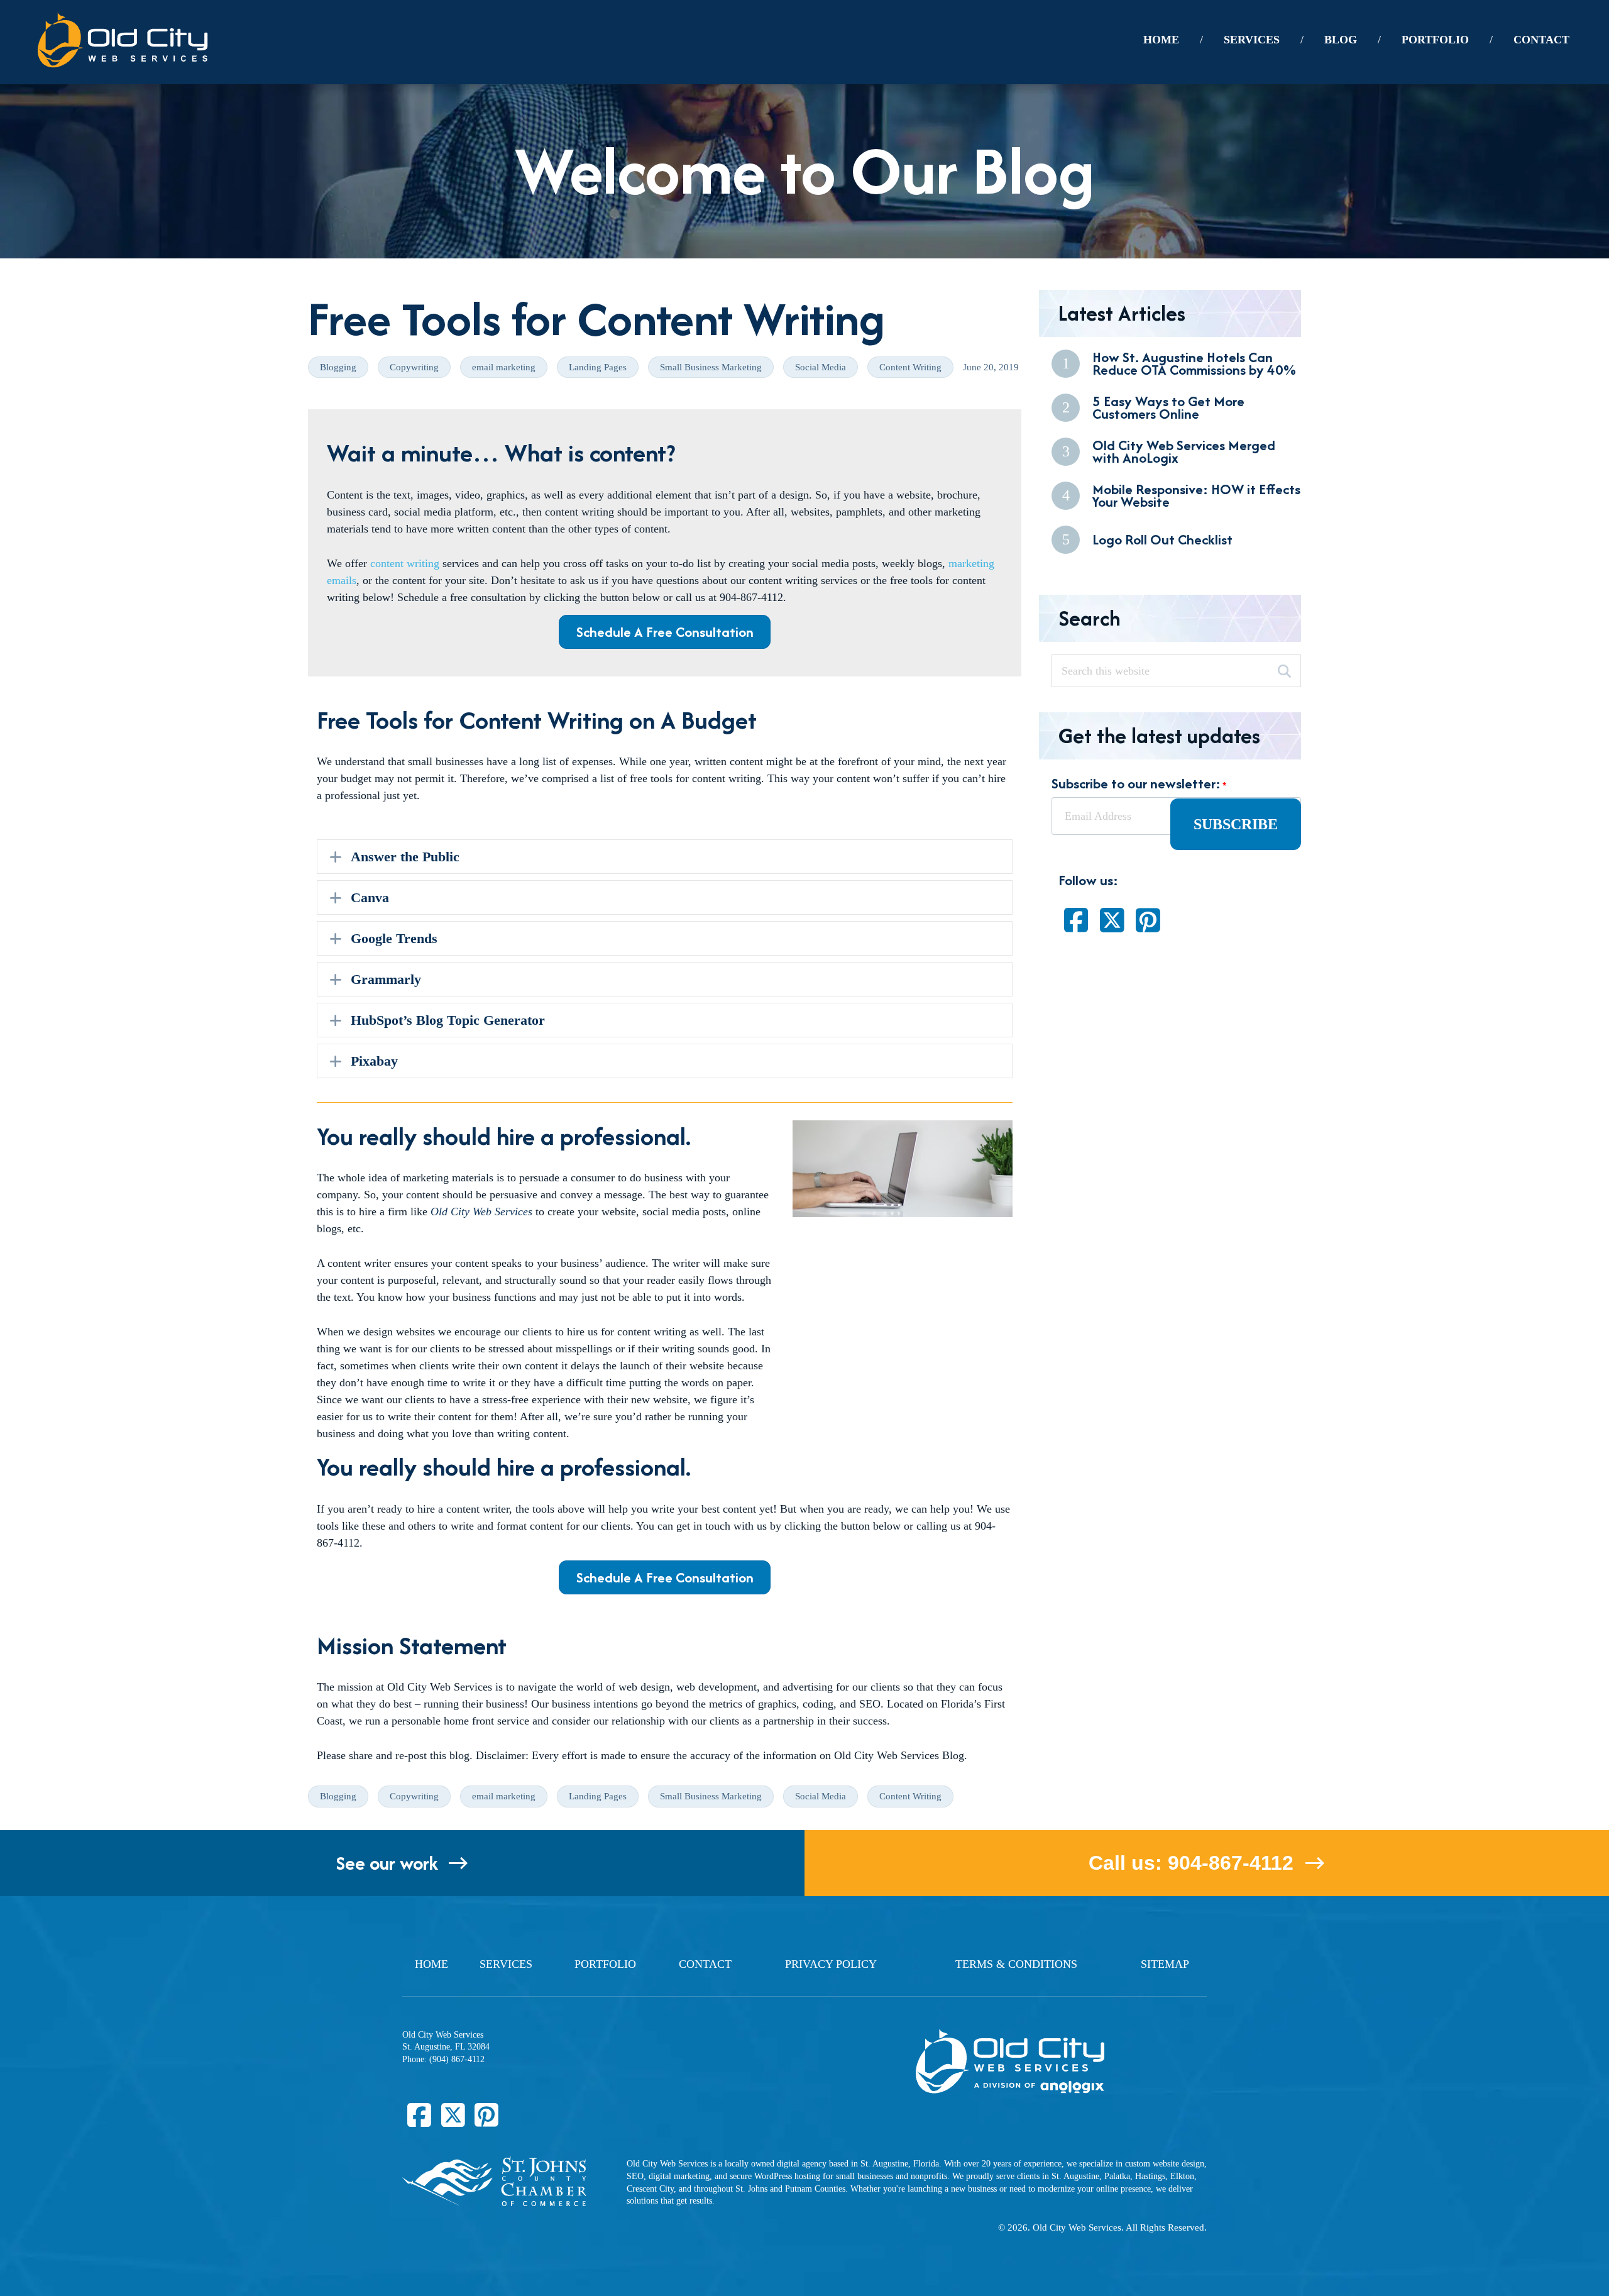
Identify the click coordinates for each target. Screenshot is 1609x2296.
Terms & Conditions (1016, 1964)
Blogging (338, 367)
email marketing (504, 367)
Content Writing (910, 367)
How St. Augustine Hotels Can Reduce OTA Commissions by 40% (1194, 364)
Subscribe (1236, 824)
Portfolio (605, 1964)
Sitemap (1165, 1964)
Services (506, 1964)
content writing (405, 563)
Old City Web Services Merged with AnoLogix (1184, 452)
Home (431, 1964)
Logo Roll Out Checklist (1162, 539)
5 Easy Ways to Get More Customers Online (1168, 408)
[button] (665, 857)
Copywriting (414, 367)
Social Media (821, 367)
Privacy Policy (831, 1964)
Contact (705, 1964)
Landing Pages (598, 367)
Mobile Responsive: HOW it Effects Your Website (1196, 496)
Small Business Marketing (711, 367)
